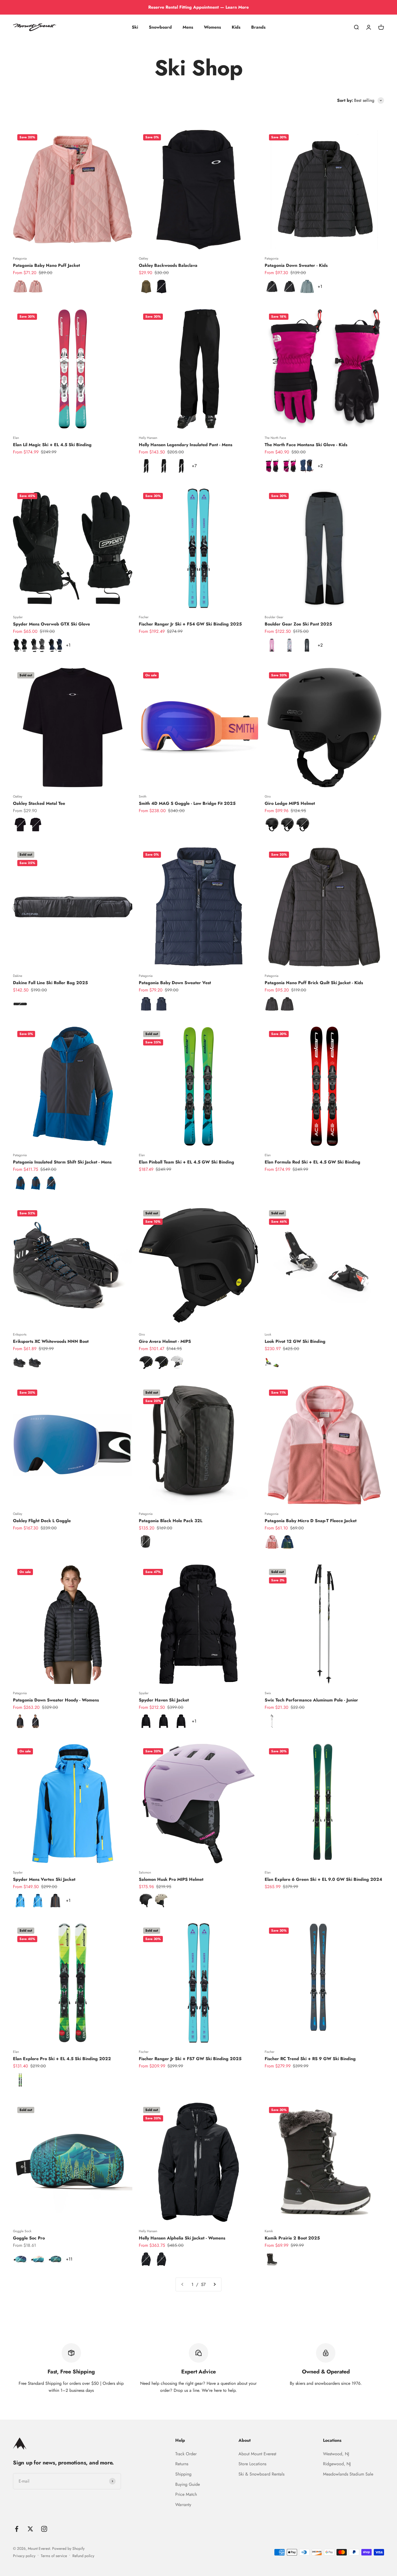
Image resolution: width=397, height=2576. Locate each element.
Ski (135, 27)
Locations (332, 2440)
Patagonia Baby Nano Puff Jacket (46, 265)
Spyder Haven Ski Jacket (164, 1700)
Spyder (18, 617)
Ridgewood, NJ (337, 2464)
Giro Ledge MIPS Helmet (290, 803)
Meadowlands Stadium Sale (348, 2474)
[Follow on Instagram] (44, 2529)
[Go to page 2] (214, 2285)
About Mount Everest (257, 2454)
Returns (182, 2464)
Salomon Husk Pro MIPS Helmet (171, 1879)
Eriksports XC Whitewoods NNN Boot (51, 1341)
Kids (236, 27)
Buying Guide (188, 2484)
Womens (212, 27)
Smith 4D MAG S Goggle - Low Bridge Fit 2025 (187, 803)
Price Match (186, 2494)
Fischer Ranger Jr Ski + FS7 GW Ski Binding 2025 (190, 2059)
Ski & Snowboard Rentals (261, 2474)
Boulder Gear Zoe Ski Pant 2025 (298, 624)
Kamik (269, 2231)
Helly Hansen (148, 438)
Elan (16, 438)
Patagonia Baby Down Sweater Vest (175, 983)
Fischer (144, 617)
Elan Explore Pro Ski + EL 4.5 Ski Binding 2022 (62, 2059)
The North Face (275, 438)
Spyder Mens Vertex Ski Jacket (44, 1879)
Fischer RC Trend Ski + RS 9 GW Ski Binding (310, 2059)
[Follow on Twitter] (30, 2529)
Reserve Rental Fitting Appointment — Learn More (198, 7)
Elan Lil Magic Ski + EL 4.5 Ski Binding (52, 445)
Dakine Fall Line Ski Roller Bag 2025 (50, 983)
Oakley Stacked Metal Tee (39, 803)
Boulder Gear (274, 617)
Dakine (18, 976)
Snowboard (160, 27)
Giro (268, 796)
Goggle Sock (22, 2231)
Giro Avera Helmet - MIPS (165, 1341)
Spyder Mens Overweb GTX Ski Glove (51, 624)
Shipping (183, 2474)
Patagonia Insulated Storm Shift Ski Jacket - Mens (62, 1162)
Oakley (143, 258)
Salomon (145, 1872)
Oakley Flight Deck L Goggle (42, 1521)
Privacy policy (24, 2556)
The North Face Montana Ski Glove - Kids (306, 445)
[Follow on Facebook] (17, 2529)
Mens (188, 27)
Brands (258, 27)
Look (268, 1334)
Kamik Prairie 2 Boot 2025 (292, 2238)
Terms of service (54, 2556)
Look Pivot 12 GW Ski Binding (295, 1341)
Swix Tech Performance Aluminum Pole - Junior (311, 1700)
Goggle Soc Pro (29, 2238)
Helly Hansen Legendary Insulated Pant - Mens (186, 445)
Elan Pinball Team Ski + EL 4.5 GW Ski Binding (186, 1162)
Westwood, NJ (336, 2454)
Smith (143, 796)
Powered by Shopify (68, 2548)
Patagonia (20, 258)
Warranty (183, 2505)
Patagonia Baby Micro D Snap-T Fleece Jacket (311, 1521)
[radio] (20, 287)
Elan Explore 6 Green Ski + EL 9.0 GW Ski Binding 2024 (323, 1879)
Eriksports (20, 1334)
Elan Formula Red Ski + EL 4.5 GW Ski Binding (312, 1162)
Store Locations (252, 2464)
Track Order (186, 2454)
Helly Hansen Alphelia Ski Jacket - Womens (182, 2238)
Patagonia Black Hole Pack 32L (171, 1521)
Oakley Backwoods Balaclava (168, 265)
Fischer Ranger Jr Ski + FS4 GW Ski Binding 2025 (190, 624)
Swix (268, 1693)
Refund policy (83, 2556)
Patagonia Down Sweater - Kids (296, 265)
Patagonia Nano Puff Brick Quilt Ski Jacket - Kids (314, 983)
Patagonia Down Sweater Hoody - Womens (56, 1700)
